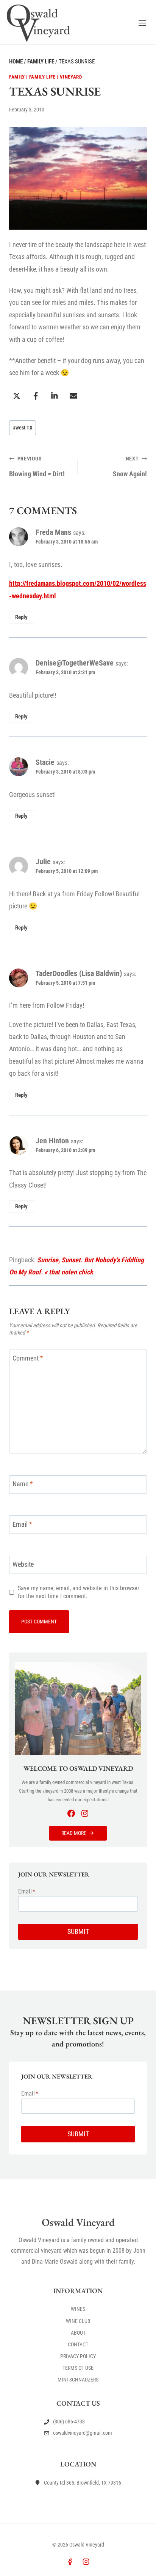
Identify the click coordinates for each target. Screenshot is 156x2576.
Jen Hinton (52, 1141)
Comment (28, 1358)
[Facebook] (70, 2562)
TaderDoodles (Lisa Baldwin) (79, 973)
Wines (78, 2309)
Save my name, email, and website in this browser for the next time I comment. (79, 1592)
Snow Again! (130, 466)
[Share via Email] (73, 396)
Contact (78, 2344)
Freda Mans (53, 532)
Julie (43, 862)
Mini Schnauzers (78, 2380)
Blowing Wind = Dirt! (37, 466)
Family (17, 77)
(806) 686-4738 (69, 2422)
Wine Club (78, 2321)
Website (23, 1564)
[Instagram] (86, 2562)
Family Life (42, 77)
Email (22, 1524)
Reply (21, 617)
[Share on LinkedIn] (55, 396)
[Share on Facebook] (36, 396)
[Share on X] (17, 396)
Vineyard (71, 77)
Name (23, 1484)
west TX (23, 428)
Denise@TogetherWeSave (75, 663)
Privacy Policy (78, 2356)
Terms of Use (78, 2368)
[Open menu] (142, 23)
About (78, 2333)
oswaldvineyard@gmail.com (83, 2433)
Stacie (45, 762)
